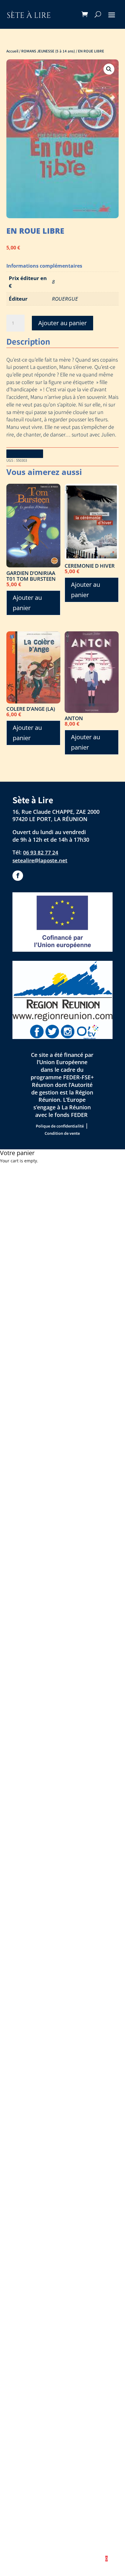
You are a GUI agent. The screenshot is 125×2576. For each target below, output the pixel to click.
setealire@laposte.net (40, 860)
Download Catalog (25, 453)
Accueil (12, 51)
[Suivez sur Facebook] (18, 876)
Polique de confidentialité (60, 1126)
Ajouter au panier (62, 323)
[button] (109, 69)
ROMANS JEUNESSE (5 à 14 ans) (48, 51)
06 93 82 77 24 (41, 852)
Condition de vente (62, 1133)
